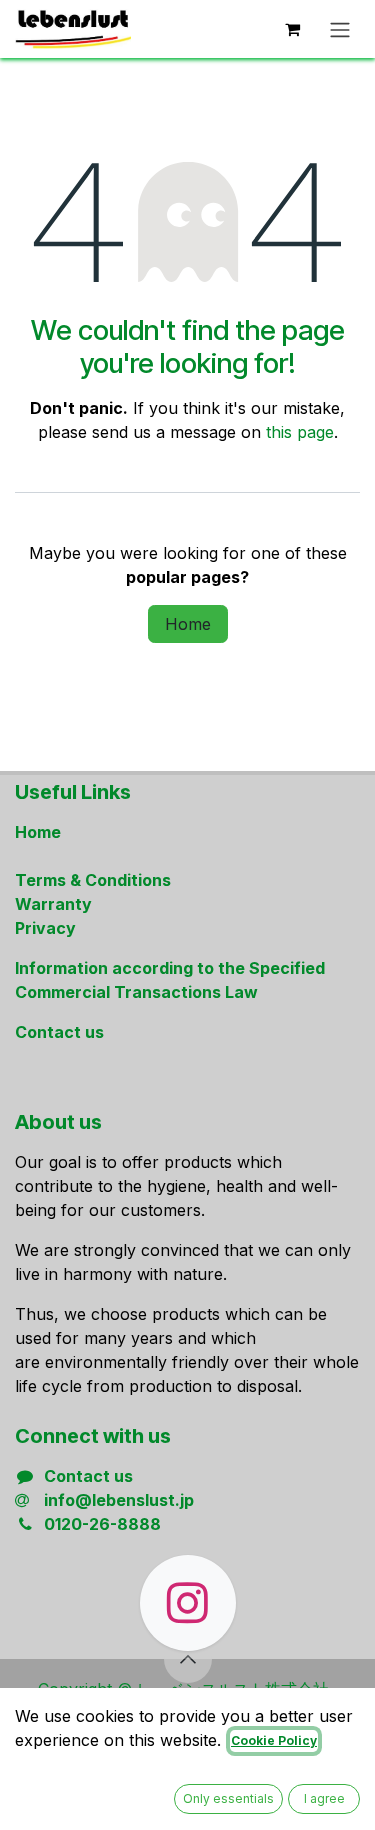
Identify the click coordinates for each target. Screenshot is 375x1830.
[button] (188, 1659)
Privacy (45, 928)
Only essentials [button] (228, 1798)
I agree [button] (324, 1798)
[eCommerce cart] (292, 29)
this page (300, 432)
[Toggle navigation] (340, 29)
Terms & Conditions (93, 880)
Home (188, 624)
